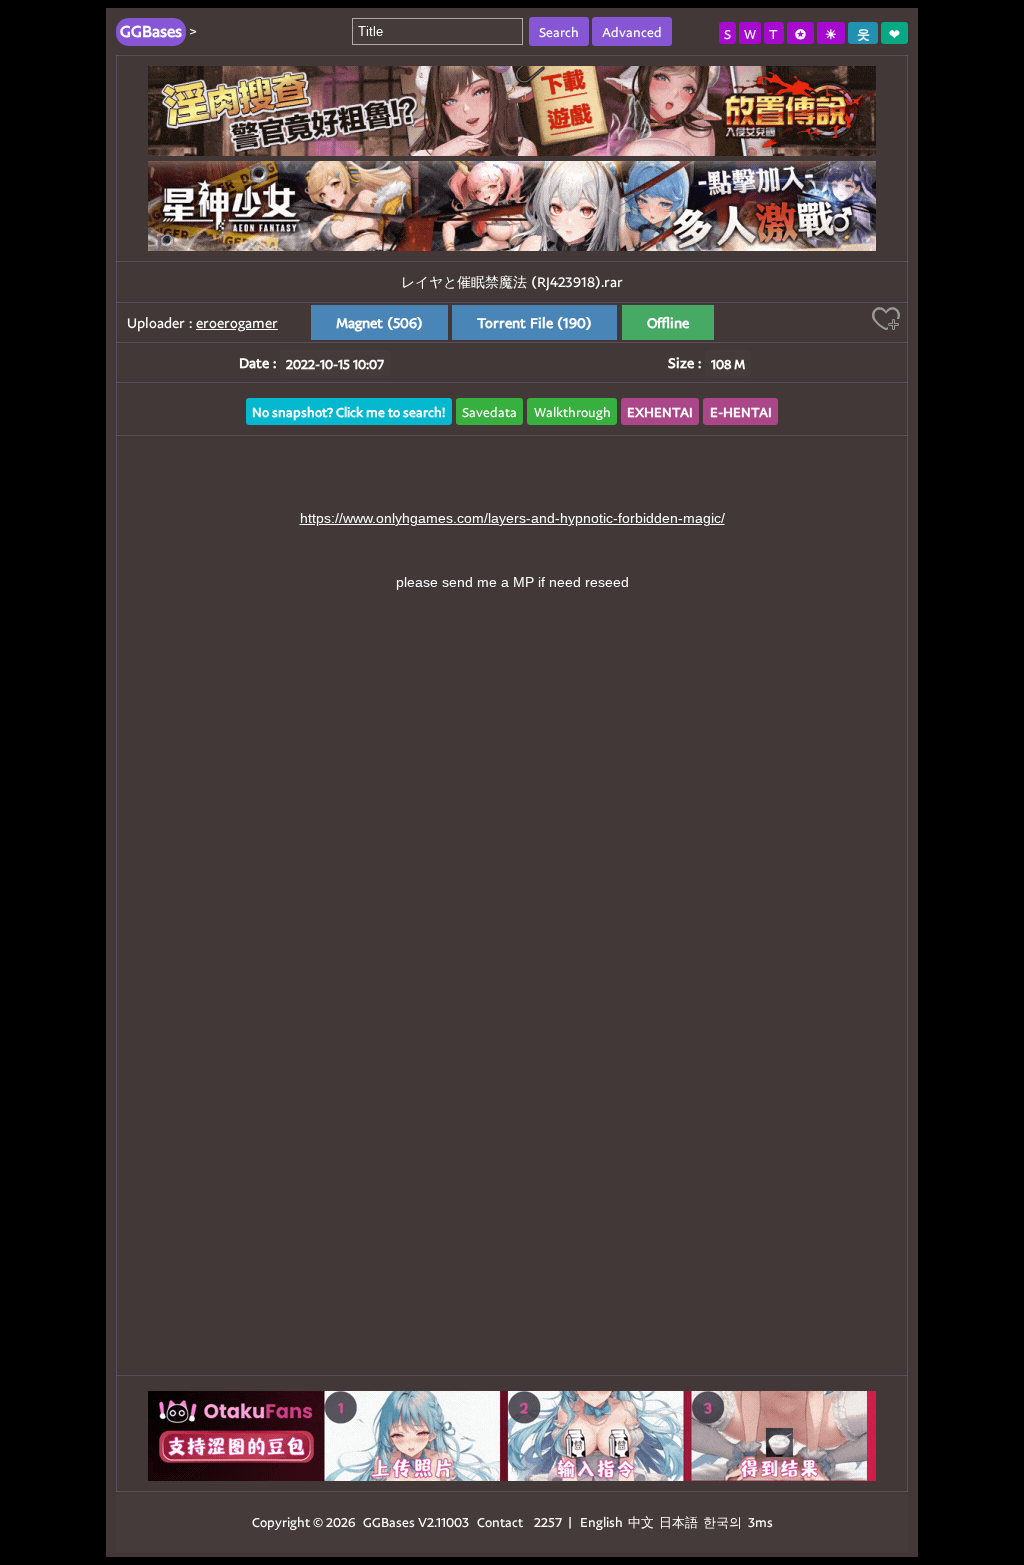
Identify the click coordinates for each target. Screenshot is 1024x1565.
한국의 (724, 1521)
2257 (548, 1521)
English (601, 1521)
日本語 (678, 1521)
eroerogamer (237, 322)
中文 (641, 1521)
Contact (500, 1521)
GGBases (389, 1521)
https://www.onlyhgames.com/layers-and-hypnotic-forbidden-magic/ (512, 518)
